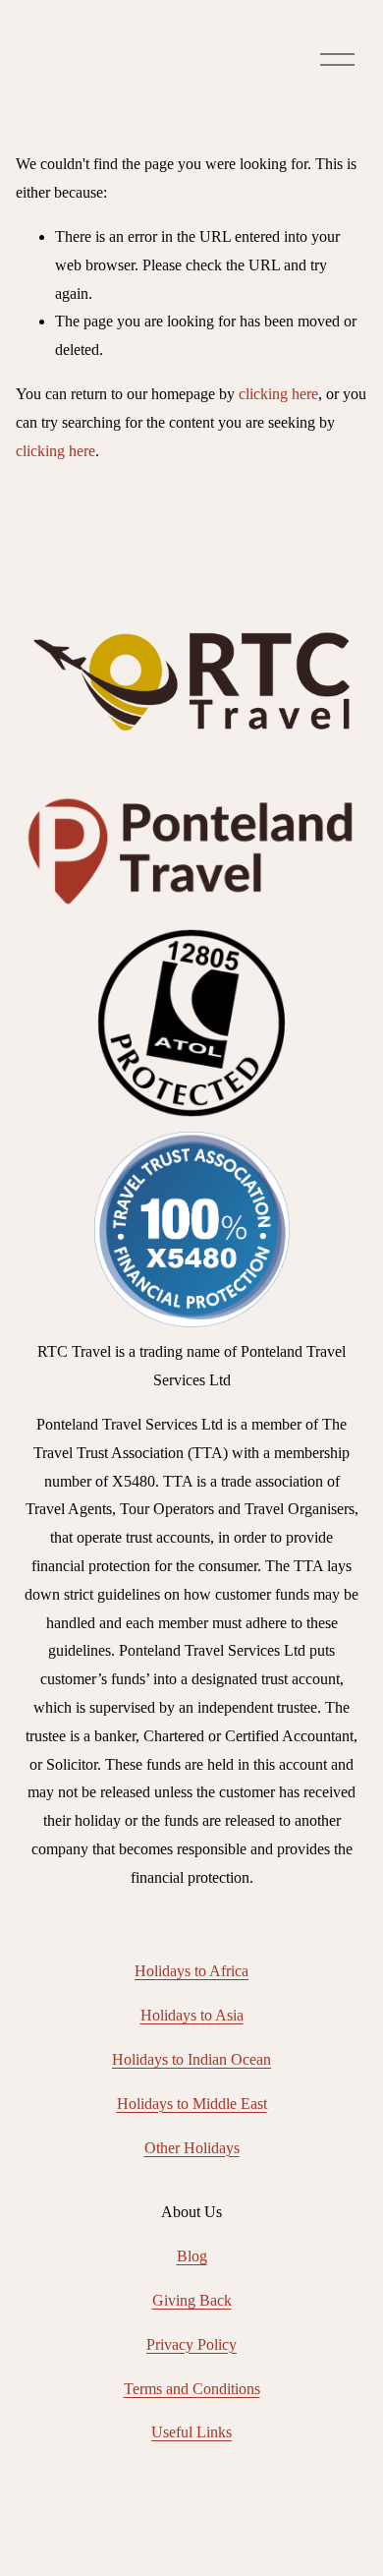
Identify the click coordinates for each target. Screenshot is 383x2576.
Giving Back (192, 2300)
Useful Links (191, 2432)
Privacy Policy (191, 2344)
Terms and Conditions (192, 2389)
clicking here (278, 394)
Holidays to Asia (192, 2015)
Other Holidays (192, 2148)
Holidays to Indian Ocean (191, 2059)
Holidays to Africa (191, 1971)
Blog (192, 2256)
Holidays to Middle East (192, 2104)
